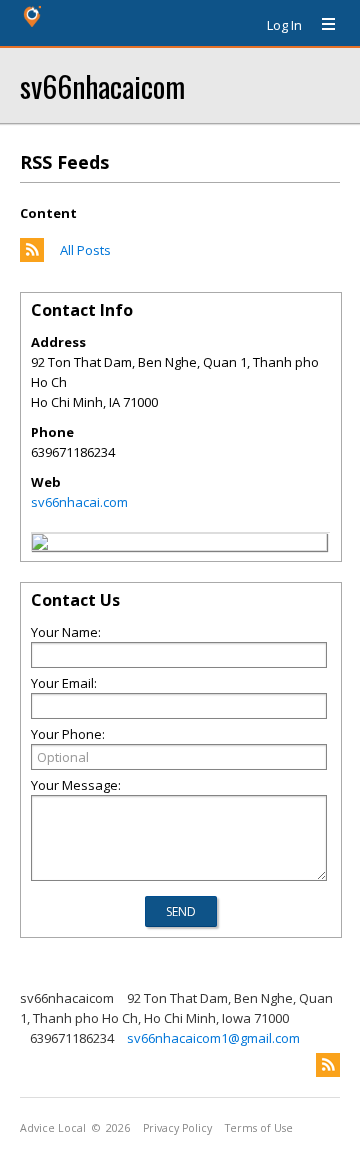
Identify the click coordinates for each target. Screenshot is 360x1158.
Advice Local (53, 1128)
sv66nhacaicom (102, 85)
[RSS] (328, 1065)
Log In (284, 25)
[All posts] (32, 257)
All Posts (85, 250)
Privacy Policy (177, 1128)
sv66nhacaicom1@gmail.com (213, 1038)
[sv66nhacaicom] (40, 545)
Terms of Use (259, 1128)
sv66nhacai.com (79, 502)
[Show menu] (321, 25)
